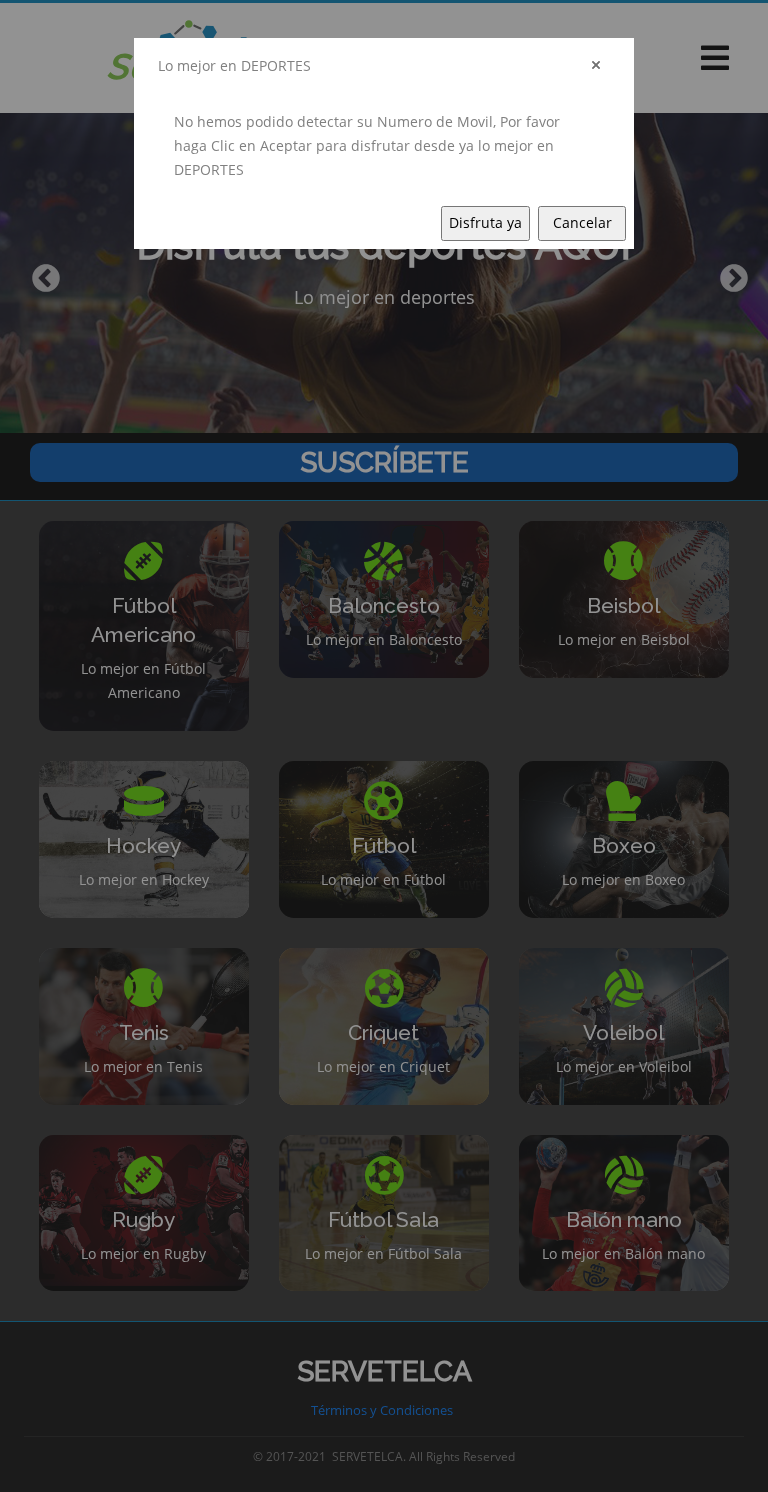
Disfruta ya (485, 222)
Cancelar (582, 222)
